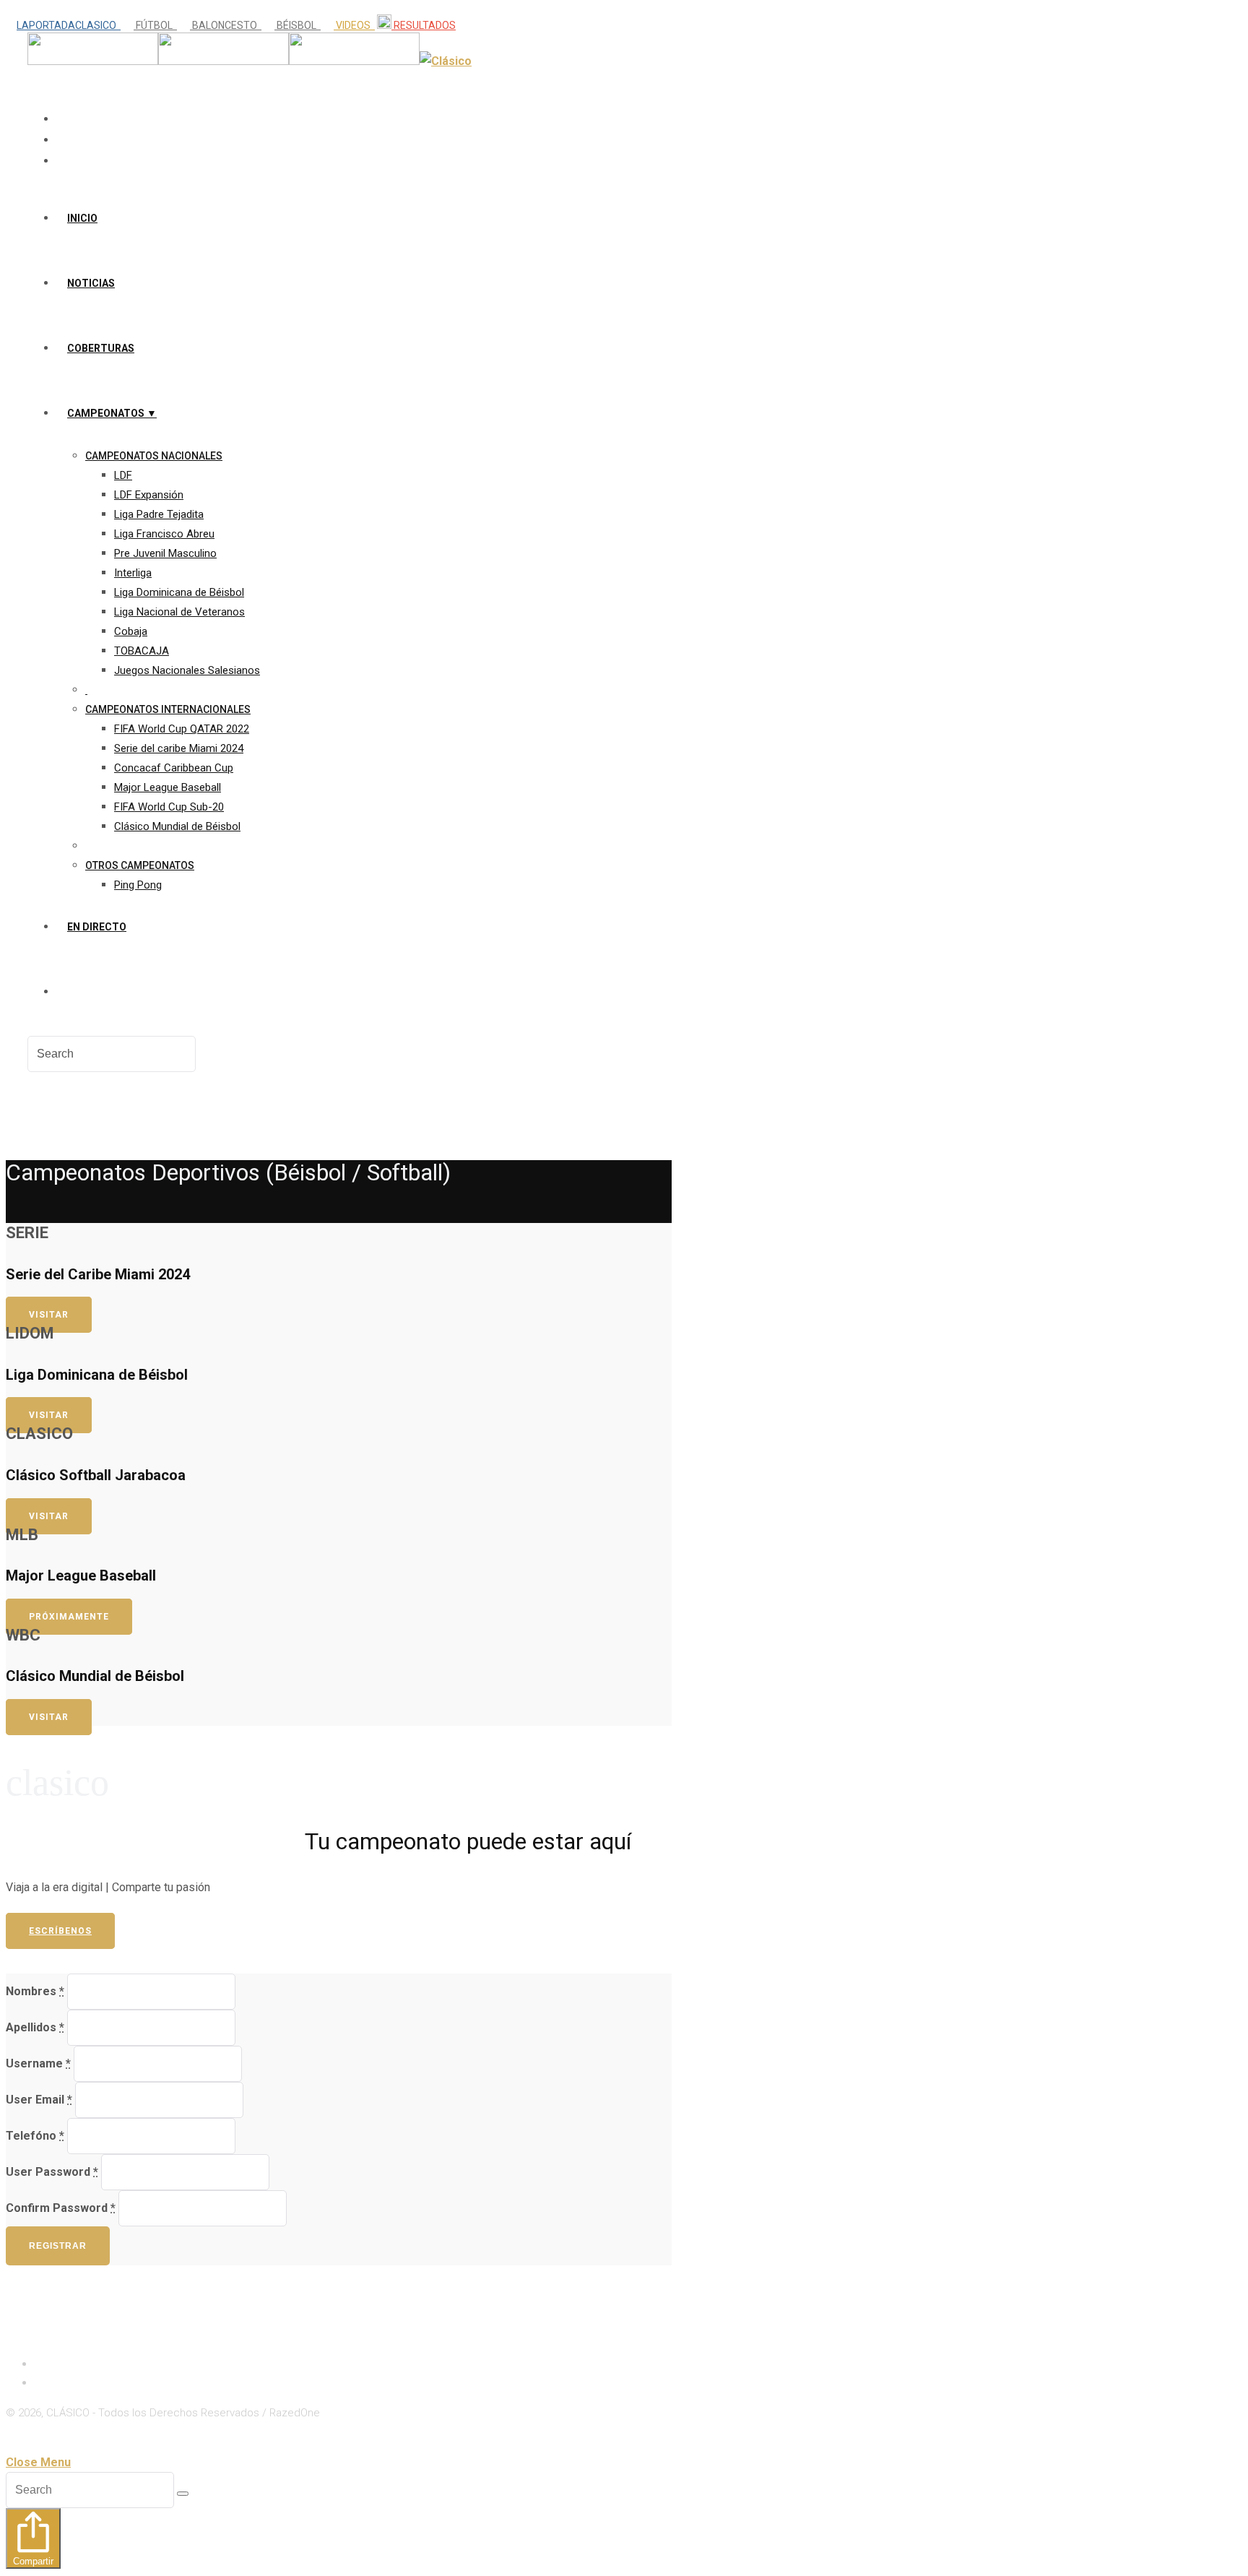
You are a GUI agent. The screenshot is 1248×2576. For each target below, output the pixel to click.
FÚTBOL (155, 25)
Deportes (60, 2382)
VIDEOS (354, 25)
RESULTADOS (424, 25)
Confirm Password (61, 2208)
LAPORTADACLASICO (69, 25)
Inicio (49, 2363)
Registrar (58, 2246)
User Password (52, 2172)
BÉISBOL (298, 25)
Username (38, 2063)
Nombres (35, 1991)
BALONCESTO (226, 25)
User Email (39, 2100)
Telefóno (35, 2136)
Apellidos (35, 2027)
